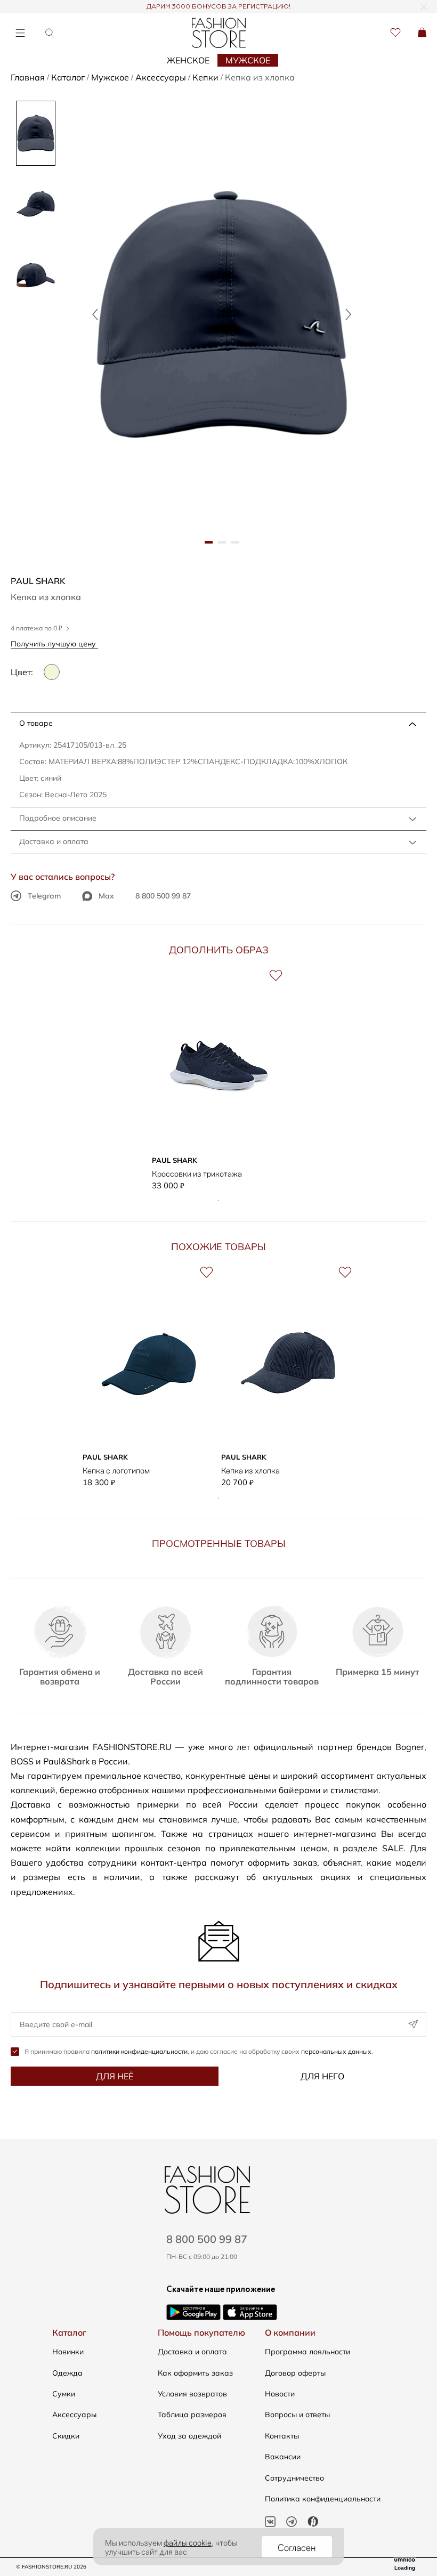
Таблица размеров (192, 2415)
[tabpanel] (222, 314)
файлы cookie (188, 2542)
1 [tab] (218, 1201)
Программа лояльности (307, 2352)
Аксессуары (74, 2415)
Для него (322, 2076)
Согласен (297, 2547)
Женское (188, 60)
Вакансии (283, 2457)
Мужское (248, 60)
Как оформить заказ (195, 2373)
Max (106, 896)
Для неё (115, 2076)
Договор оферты (295, 2373)
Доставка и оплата (54, 841)
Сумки (64, 2394)
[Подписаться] (413, 2024)
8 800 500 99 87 (163, 896)
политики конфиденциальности (139, 2051)
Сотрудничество (294, 2478)
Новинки (68, 2352)
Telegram (44, 896)
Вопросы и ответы (297, 2415)
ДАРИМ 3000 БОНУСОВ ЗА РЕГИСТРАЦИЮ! (218, 7)
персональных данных (336, 2051)
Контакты (282, 2436)
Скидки (66, 2436)
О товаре (36, 723)
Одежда (67, 2373)
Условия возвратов (192, 2394)
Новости (280, 2394)
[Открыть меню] (20, 33)
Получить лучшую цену (54, 643)
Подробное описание (58, 818)
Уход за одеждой (189, 2436)
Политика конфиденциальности (323, 2499)
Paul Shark (38, 581)
